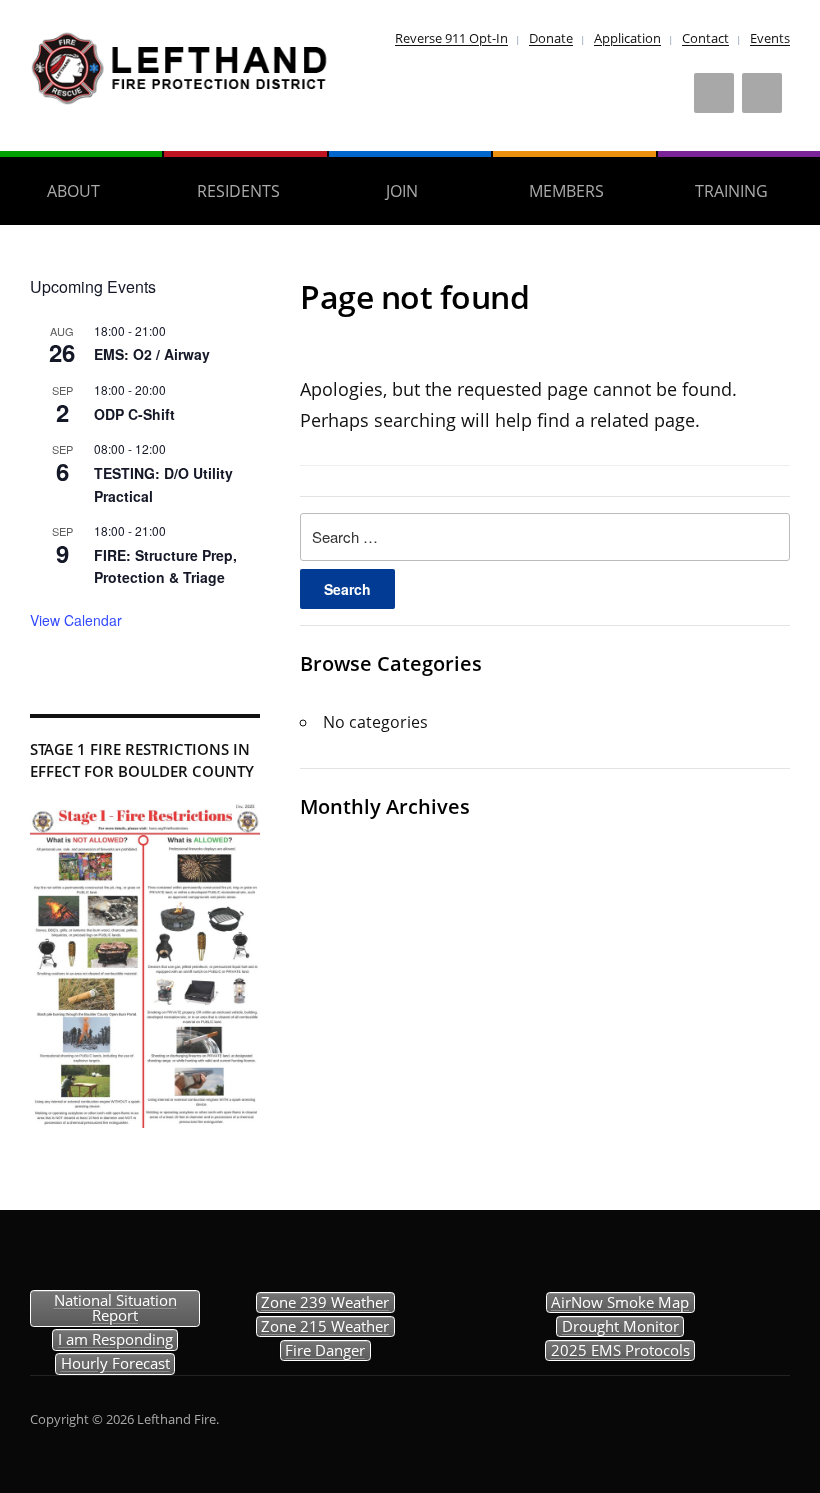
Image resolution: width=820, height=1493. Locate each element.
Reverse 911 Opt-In (451, 38)
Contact (705, 38)
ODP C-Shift (134, 414)
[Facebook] (714, 93)
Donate (551, 38)
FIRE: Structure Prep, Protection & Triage (165, 566)
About (73, 191)
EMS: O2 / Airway (152, 354)
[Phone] (762, 93)
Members (566, 191)
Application (627, 38)
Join (402, 191)
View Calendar (76, 620)
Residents (238, 191)
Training (731, 191)
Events (770, 38)
